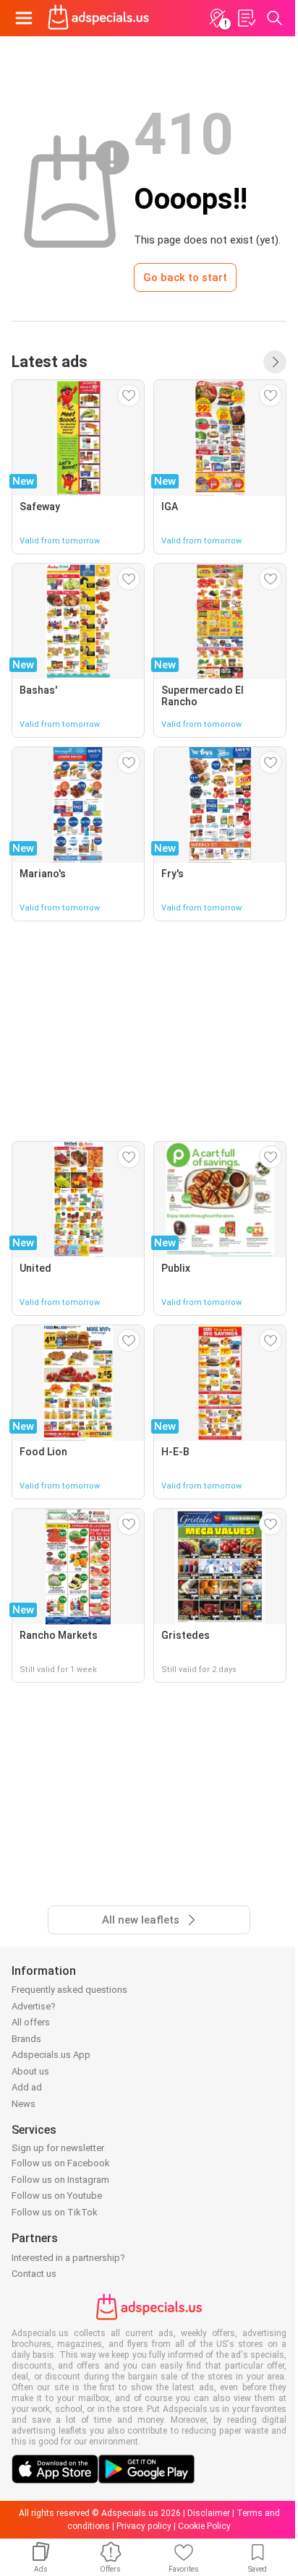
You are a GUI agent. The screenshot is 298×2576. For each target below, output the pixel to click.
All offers (31, 2022)
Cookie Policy (204, 2526)
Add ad (27, 2087)
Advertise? (34, 2006)
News (24, 2104)
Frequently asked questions (69, 1990)
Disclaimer (209, 2513)
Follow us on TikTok (55, 2212)
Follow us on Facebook (61, 2163)
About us (30, 2071)
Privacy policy (144, 2526)
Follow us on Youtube (57, 2196)
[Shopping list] (246, 18)
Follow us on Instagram (60, 2180)
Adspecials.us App (51, 2055)
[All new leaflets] (275, 362)
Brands (26, 2039)
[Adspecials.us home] (98, 18)
